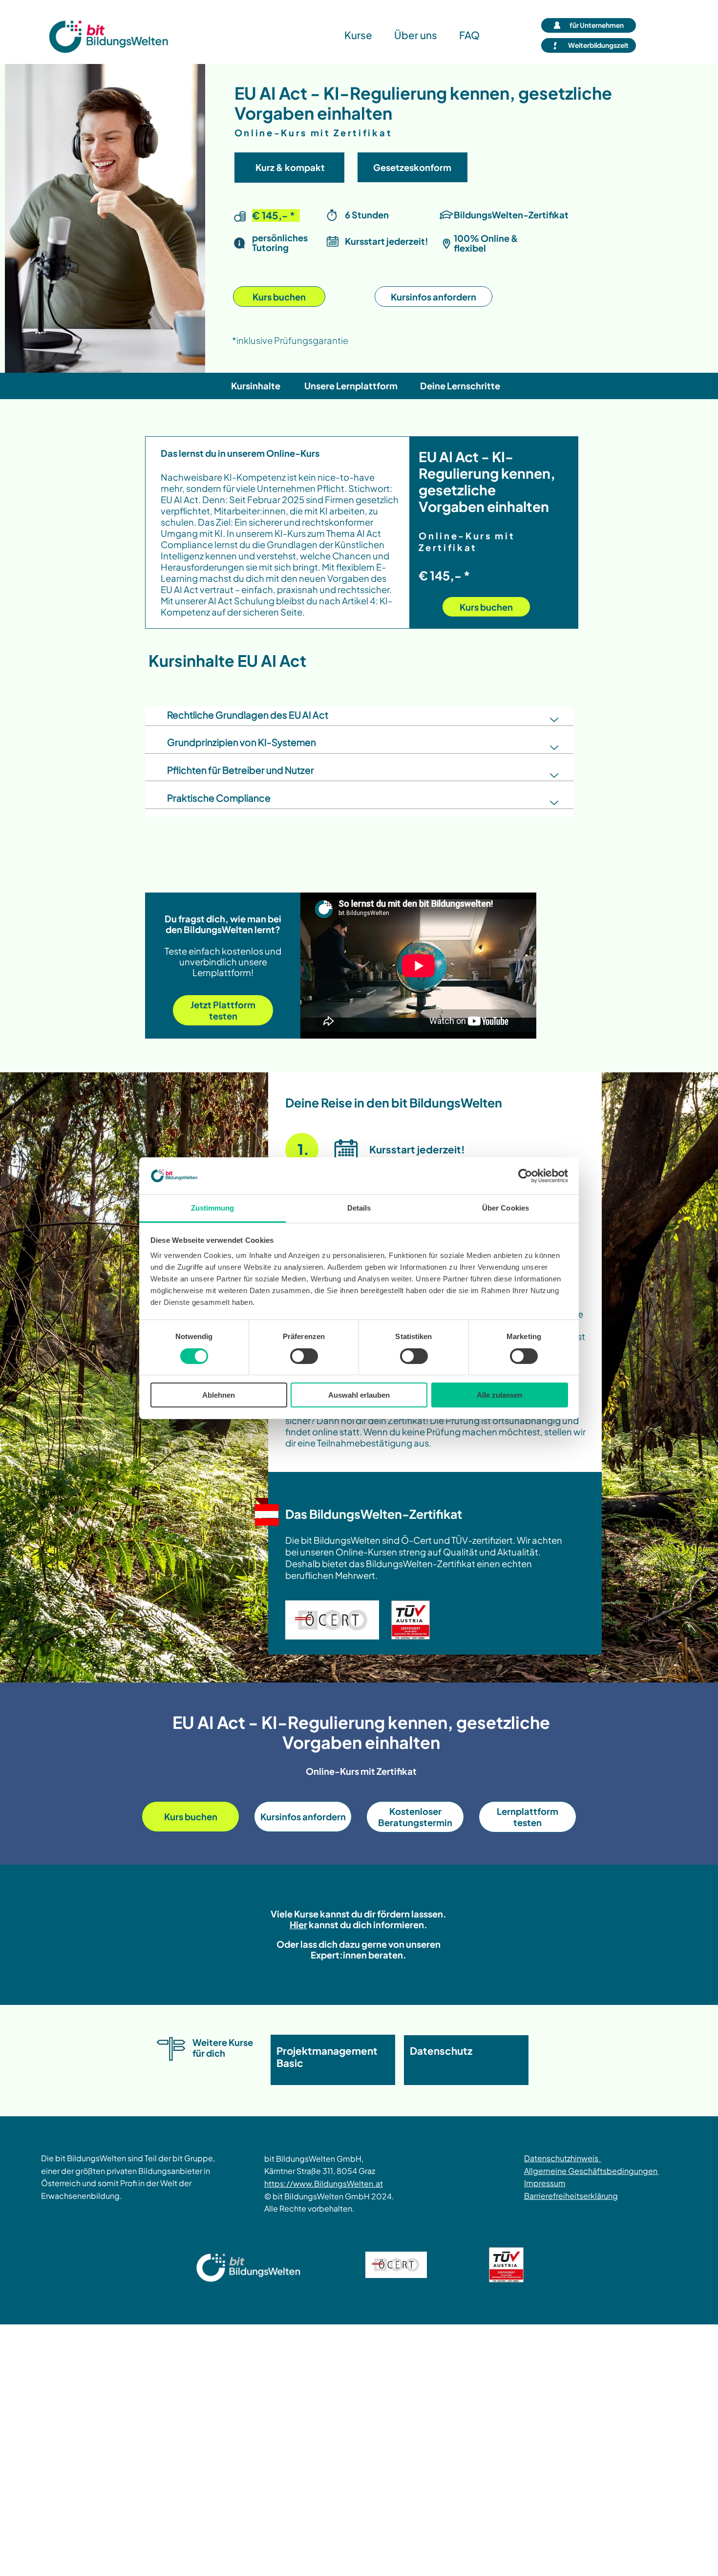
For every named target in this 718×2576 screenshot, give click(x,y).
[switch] (304, 1356)
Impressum (545, 2183)
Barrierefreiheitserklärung (571, 2196)
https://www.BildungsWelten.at (324, 2183)
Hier (298, 1925)
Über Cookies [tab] (506, 1208)
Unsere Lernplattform (351, 386)
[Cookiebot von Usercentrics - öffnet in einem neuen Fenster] (525, 1176)
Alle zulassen (499, 1395)
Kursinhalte (256, 386)
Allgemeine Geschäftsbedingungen (591, 2171)
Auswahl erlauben (359, 1395)
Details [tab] (359, 1208)
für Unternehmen (597, 25)
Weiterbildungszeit (598, 45)
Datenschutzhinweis (563, 2158)
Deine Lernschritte (460, 386)
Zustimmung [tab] (213, 1208)
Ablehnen (219, 1395)
